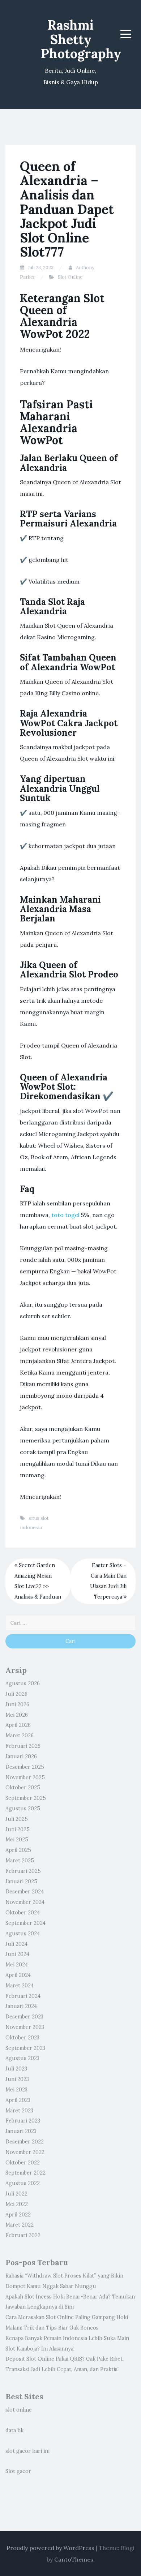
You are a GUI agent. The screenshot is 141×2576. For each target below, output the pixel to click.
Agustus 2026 (23, 1683)
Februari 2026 (23, 1746)
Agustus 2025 (23, 1809)
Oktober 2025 (23, 1788)
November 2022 (25, 2152)
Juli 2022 (16, 2194)
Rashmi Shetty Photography (81, 39)
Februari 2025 (23, 1871)
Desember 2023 (24, 2017)
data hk (14, 2430)
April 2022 (18, 2215)
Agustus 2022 (23, 2183)
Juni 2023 (17, 2079)
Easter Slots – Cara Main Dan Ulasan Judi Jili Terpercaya (108, 1581)
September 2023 (25, 2048)
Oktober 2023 (22, 2038)
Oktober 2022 (23, 2163)
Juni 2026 (17, 1704)
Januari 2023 (21, 2131)
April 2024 (18, 1975)
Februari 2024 (23, 1996)
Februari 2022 (23, 2235)
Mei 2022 (17, 2204)
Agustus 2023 (22, 2058)
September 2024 (25, 1923)
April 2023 (18, 2100)
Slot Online (70, 277)
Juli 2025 (17, 1819)
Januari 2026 (21, 1756)
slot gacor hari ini (27, 2451)
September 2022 (25, 2173)
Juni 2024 (17, 1954)
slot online (19, 2410)
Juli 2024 (16, 1944)
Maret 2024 (20, 1986)
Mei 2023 (16, 2090)
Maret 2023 (19, 2111)
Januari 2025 (21, 1882)
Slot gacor (18, 2471)
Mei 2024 (17, 1965)
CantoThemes (74, 2559)
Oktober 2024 (23, 1913)
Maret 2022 (20, 2225)
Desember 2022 (25, 2142)
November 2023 (25, 2027)
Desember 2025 (25, 1767)
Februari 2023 (23, 2121)
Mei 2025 (17, 1840)
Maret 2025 (20, 1861)
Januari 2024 (21, 2006)
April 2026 (18, 1725)
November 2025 (25, 1777)
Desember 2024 (25, 1892)
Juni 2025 (18, 1829)
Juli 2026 (16, 1694)
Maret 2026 (20, 1736)
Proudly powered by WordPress (50, 2548)
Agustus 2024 (23, 1934)
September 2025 (26, 1798)
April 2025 (18, 1850)
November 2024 (25, 1902)
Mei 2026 (17, 1715)
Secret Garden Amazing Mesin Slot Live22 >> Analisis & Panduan (38, 1581)
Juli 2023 (16, 2069)
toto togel (65, 1215)
